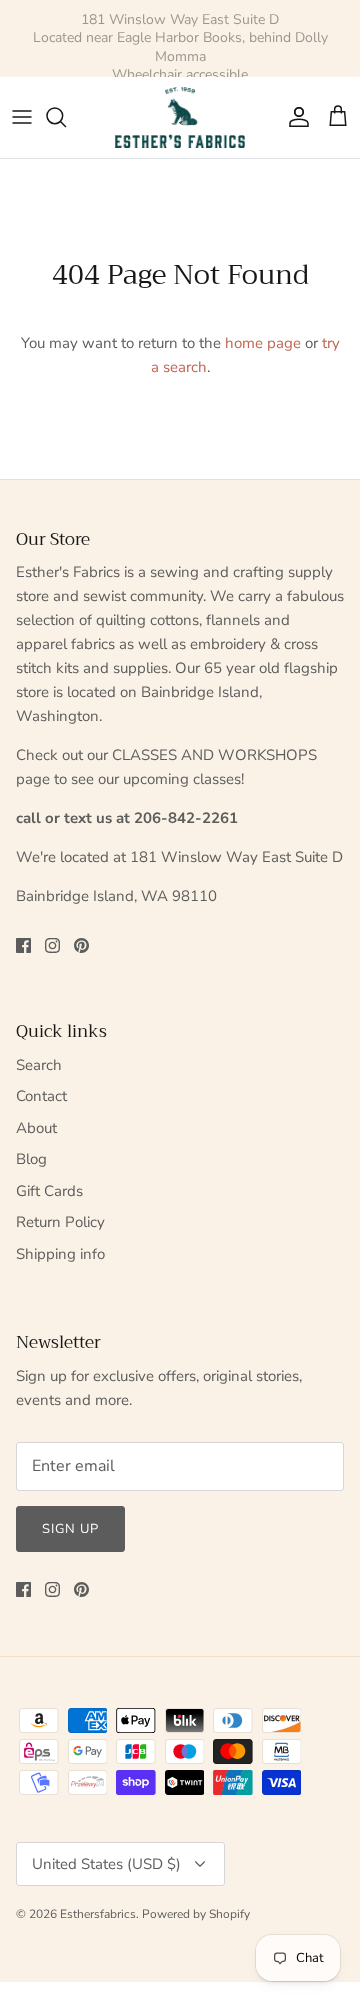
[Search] (66, 117)
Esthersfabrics (98, 1914)
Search (39, 1065)
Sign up (70, 1529)
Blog (31, 1159)
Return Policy (60, 1222)
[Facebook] (23, 945)
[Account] (294, 117)
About (36, 1128)
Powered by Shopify (196, 1914)
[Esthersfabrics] (180, 117)
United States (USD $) (106, 1864)
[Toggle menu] (22, 117)
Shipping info (60, 1254)
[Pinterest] (81, 945)
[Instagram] (52, 945)
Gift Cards (49, 1191)
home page (263, 343)
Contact (41, 1096)
